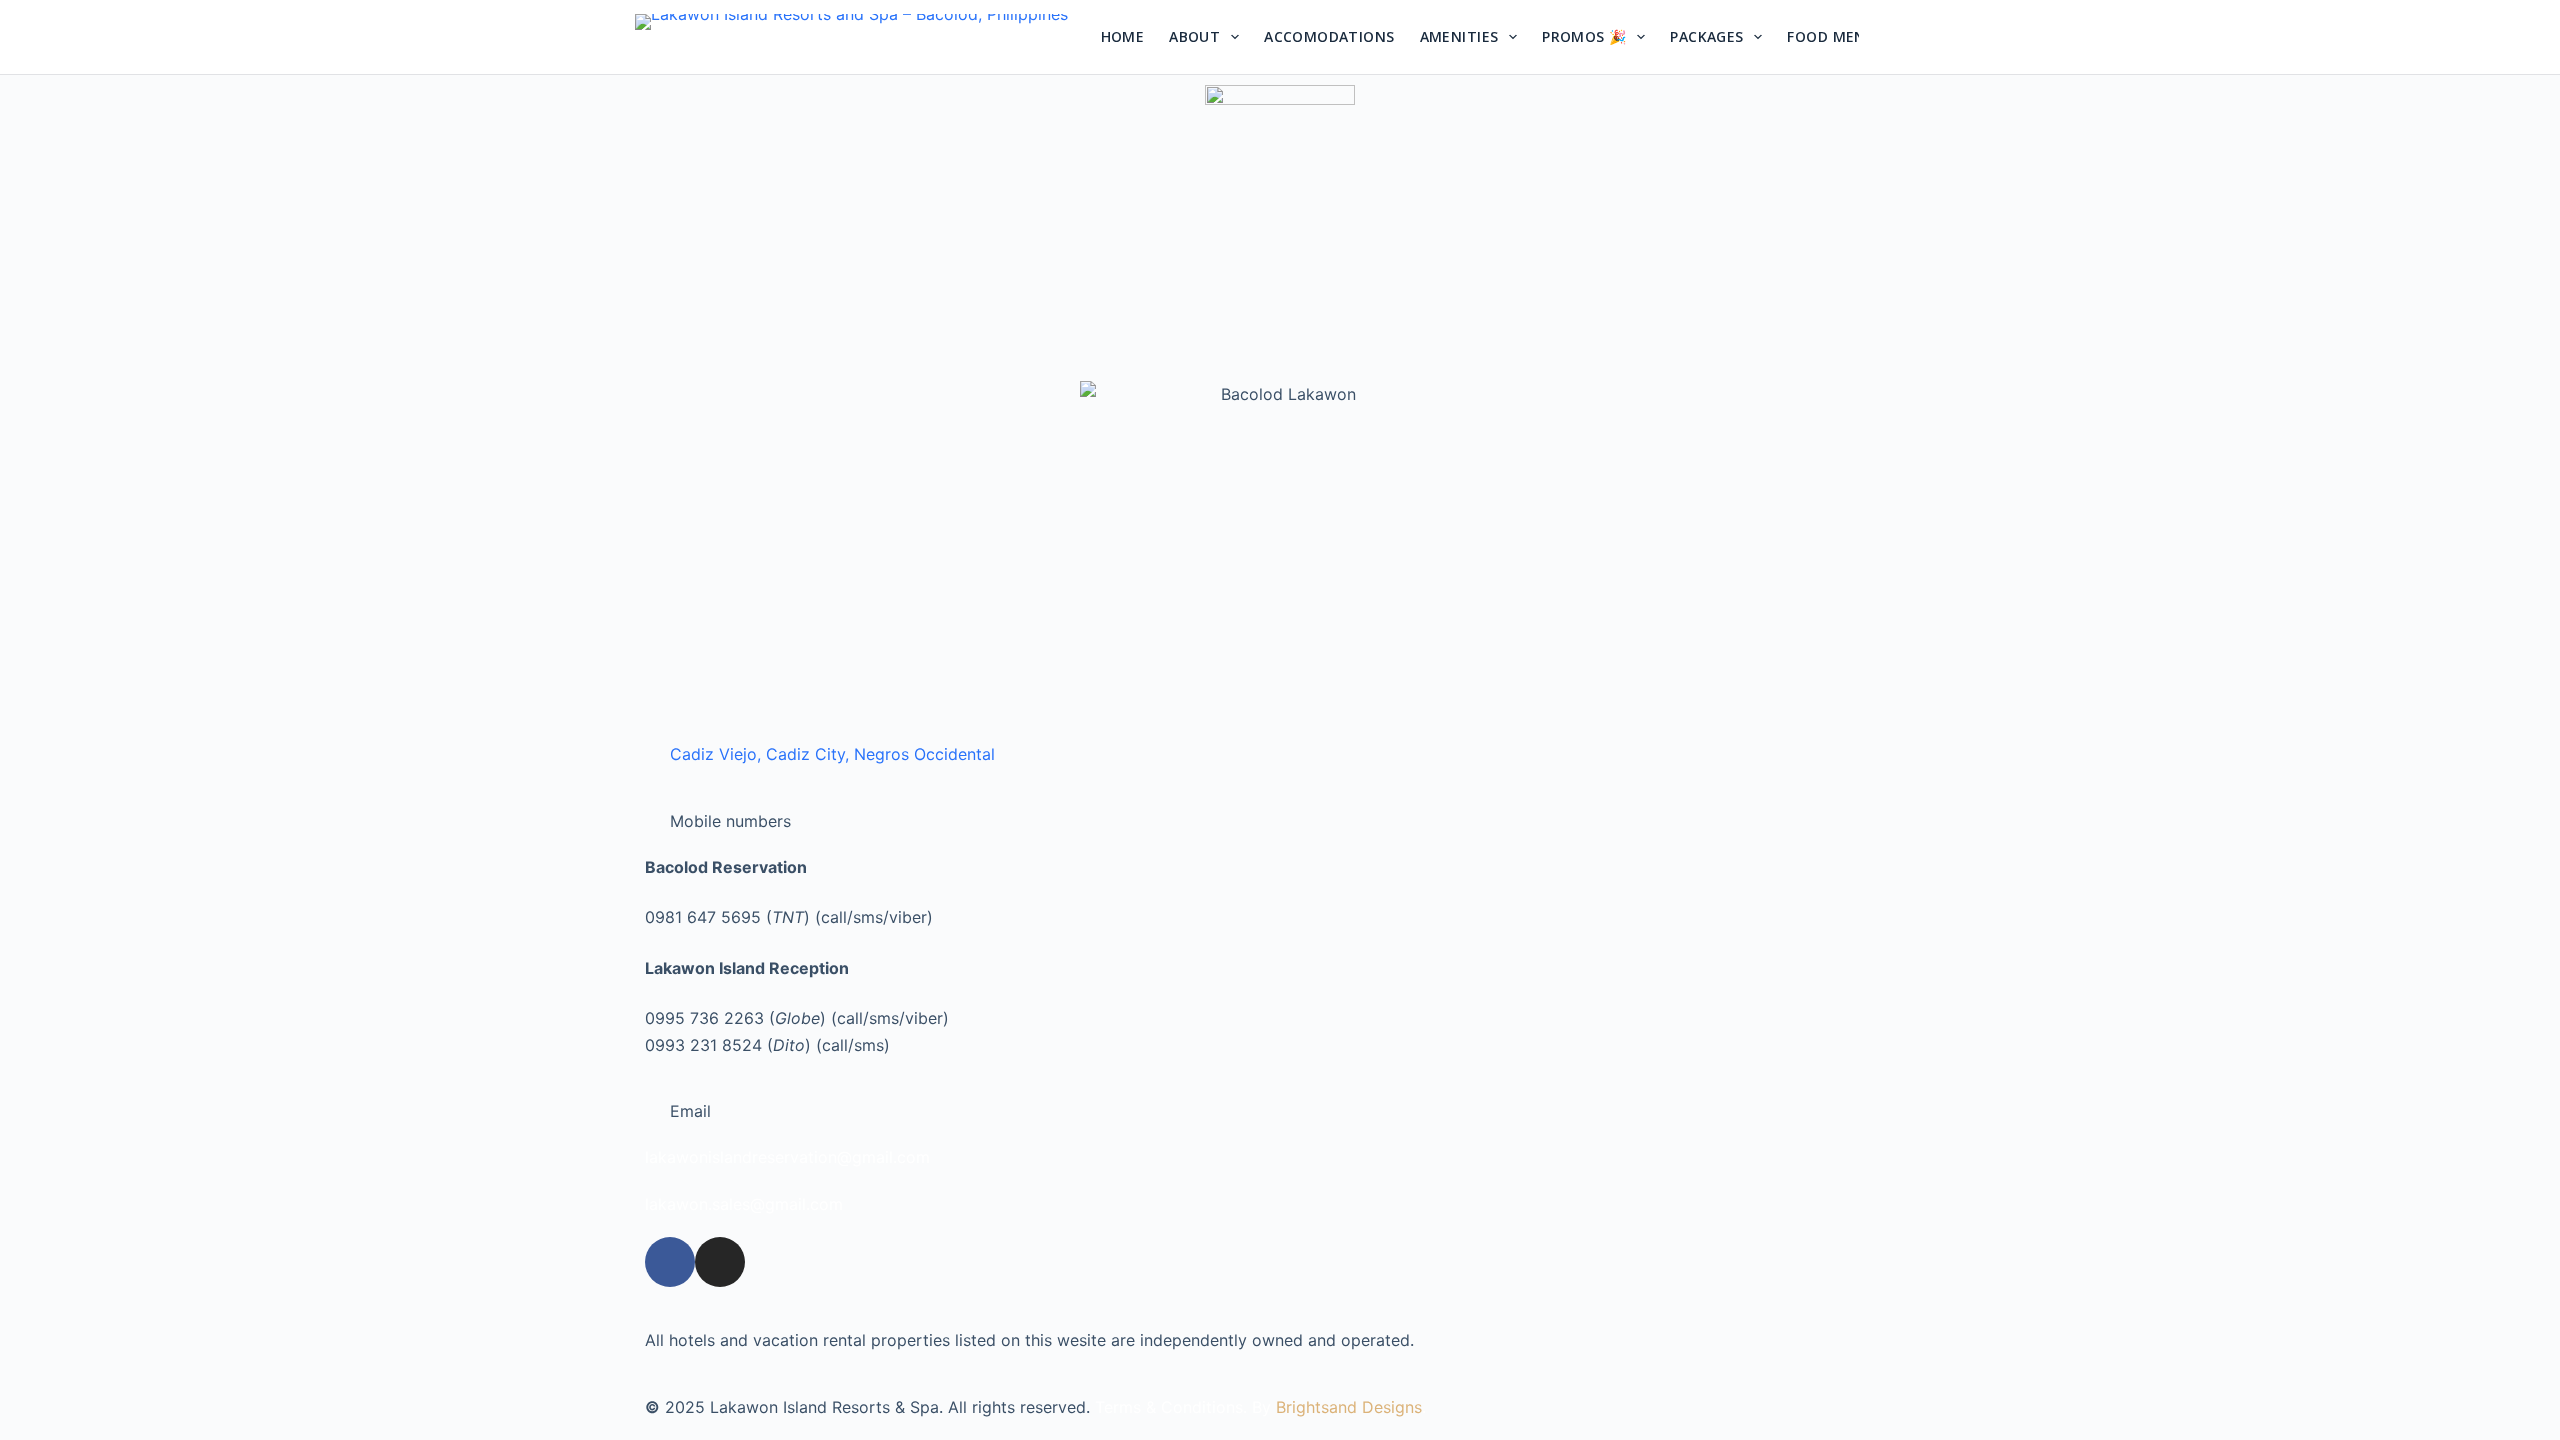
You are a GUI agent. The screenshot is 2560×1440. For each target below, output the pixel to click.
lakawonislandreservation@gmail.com (787, 1157)
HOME (1123, 36)
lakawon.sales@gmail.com (744, 1204)
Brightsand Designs (1349, 1407)
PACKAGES (1706, 36)
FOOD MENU (1831, 36)
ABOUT (1194, 36)
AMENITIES (1459, 36)
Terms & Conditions (1169, 1407)
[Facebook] (1889, 19)
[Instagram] (1889, 55)
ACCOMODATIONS (1329, 36)
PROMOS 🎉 (1584, 36)
